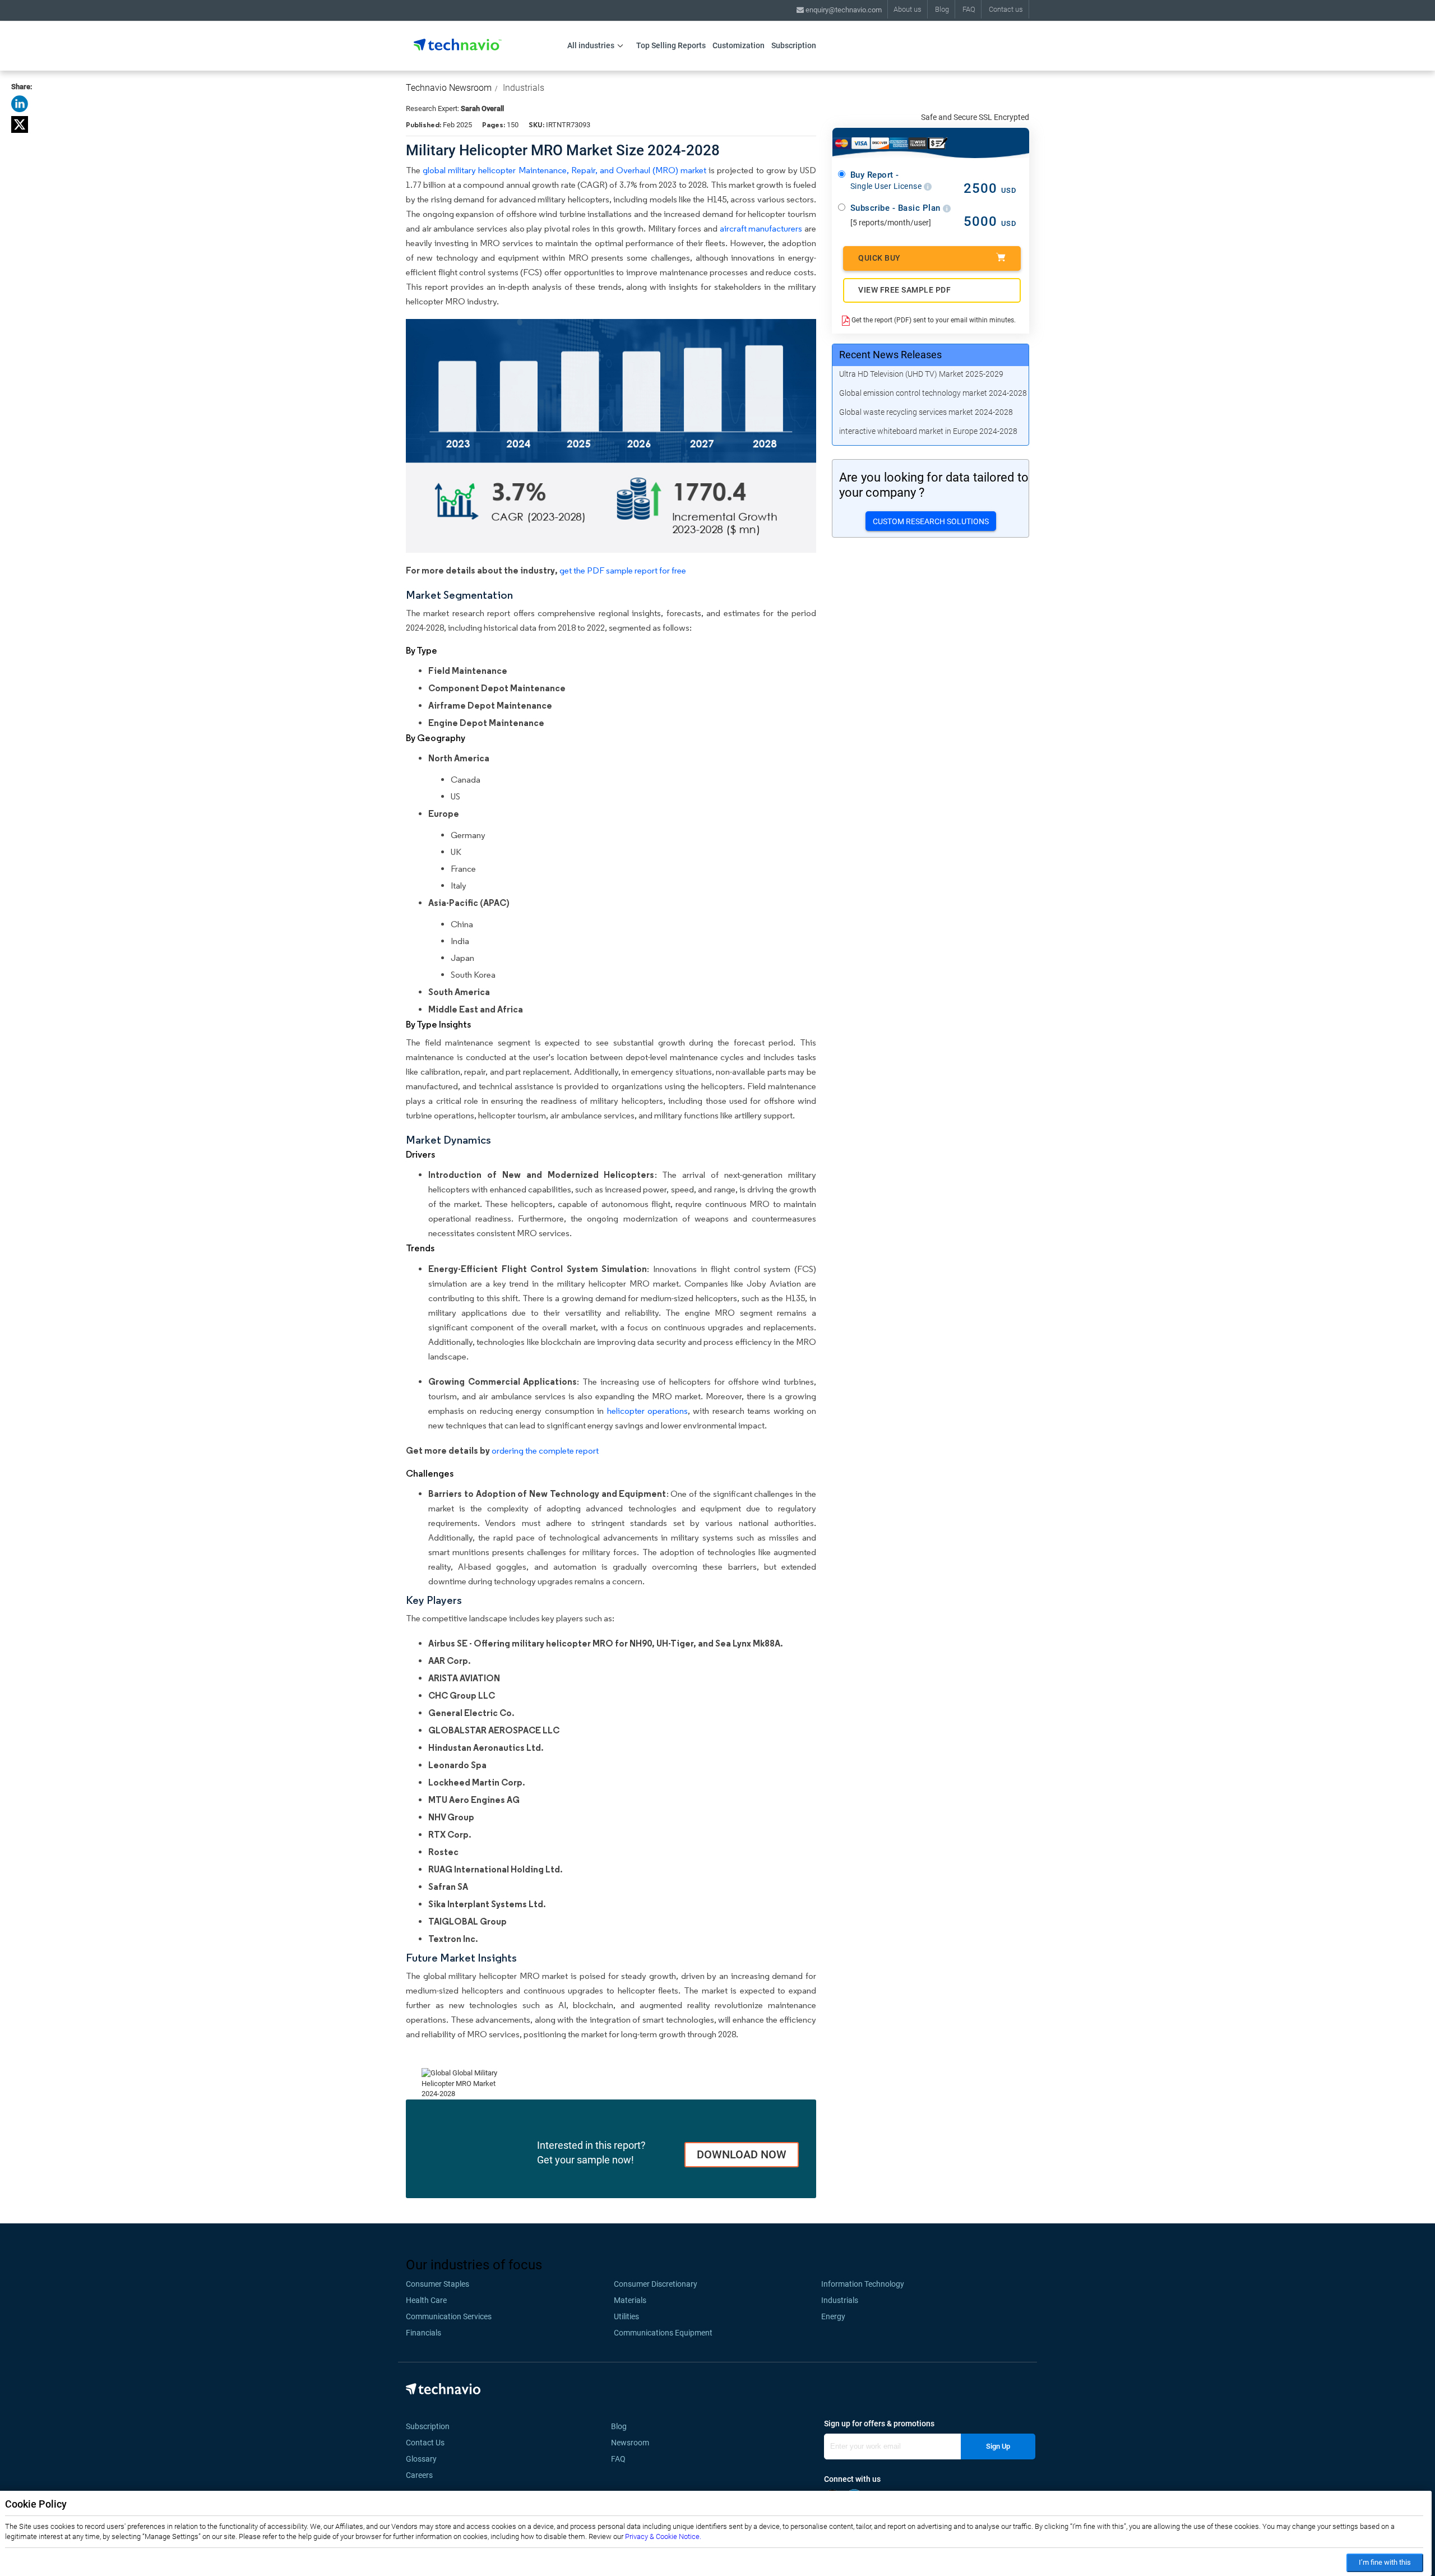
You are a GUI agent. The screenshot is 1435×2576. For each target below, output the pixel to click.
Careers (419, 2475)
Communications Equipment (663, 2333)
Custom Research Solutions (931, 521)
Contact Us (425, 2443)
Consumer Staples (438, 2284)
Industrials (524, 88)
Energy (833, 2316)
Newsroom (633, 2443)
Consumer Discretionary (656, 2284)
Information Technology (863, 2284)
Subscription (794, 45)
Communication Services (449, 2316)
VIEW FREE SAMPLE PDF (904, 290)
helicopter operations (647, 1411)
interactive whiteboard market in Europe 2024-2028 (928, 431)
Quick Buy (879, 258)
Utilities (626, 2316)
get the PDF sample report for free (623, 570)
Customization (739, 45)
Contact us (1006, 9)
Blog (942, 9)
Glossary (421, 2459)
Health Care (426, 2300)
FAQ (969, 9)
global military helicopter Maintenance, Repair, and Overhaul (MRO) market (564, 170)
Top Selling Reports (671, 45)
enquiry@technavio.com (843, 10)
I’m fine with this (1385, 2562)
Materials (630, 2300)
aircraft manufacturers (761, 228)
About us (908, 9)
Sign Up (998, 2446)
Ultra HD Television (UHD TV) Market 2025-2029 (921, 374)
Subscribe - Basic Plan (897, 208)
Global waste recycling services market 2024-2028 (926, 412)
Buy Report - (887, 181)
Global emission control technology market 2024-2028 (933, 393)
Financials (423, 2333)
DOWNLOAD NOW (742, 2154)
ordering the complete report (545, 1451)
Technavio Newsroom (449, 88)
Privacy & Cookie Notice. (663, 2536)
